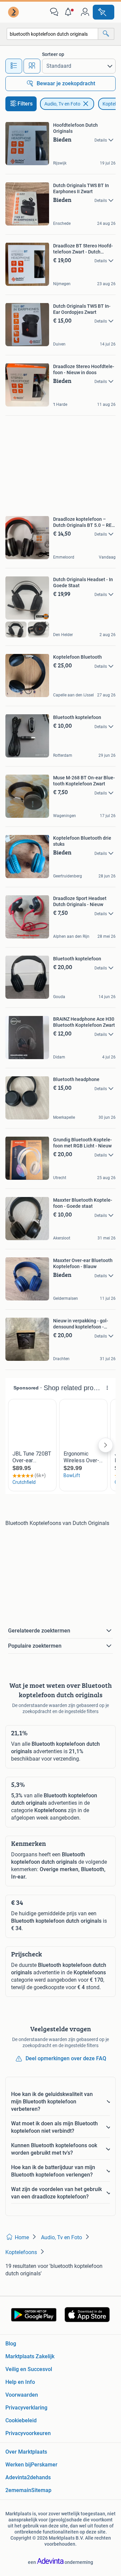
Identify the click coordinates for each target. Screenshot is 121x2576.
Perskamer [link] (44, 2465)
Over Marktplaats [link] (26, 2452)
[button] (70, 12)
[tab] (14, 66)
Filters (25, 104)
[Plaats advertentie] (104, 12)
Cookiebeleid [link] (21, 2420)
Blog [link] (11, 2344)
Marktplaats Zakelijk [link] (30, 2356)
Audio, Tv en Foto (62, 104)
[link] (14, 12)
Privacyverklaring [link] (26, 2408)
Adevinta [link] (16, 2477)
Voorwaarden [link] (22, 2395)
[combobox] (52, 34)
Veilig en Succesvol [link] (29, 2369)
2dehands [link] (39, 2477)
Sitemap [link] (41, 2490)
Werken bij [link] (18, 2465)
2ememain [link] (18, 2490)
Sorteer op (53, 54)
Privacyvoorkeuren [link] (28, 2433)
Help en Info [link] (20, 2382)
